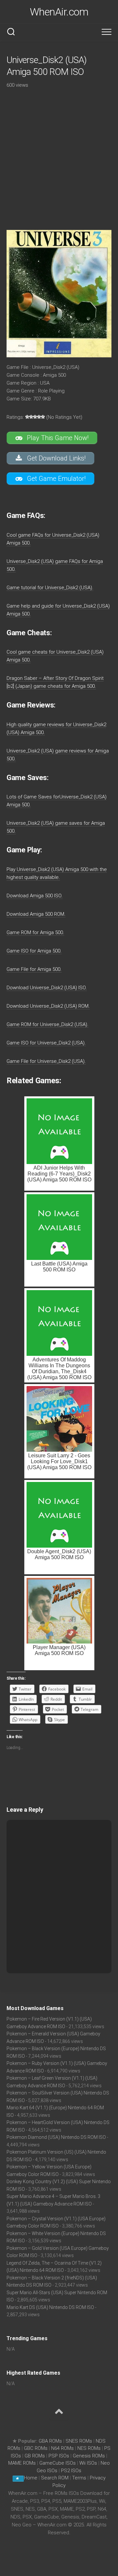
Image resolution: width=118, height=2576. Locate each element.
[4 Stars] (39, 417)
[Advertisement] (59, 154)
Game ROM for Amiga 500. (35, 932)
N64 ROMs (62, 2448)
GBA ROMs (50, 2441)
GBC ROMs (36, 2448)
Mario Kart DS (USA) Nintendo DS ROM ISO (50, 2307)
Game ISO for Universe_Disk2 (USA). (46, 1043)
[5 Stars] (43, 417)
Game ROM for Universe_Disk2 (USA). (48, 1024)
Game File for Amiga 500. (34, 969)
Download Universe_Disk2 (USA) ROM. (48, 1006)
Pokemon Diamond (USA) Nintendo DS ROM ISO (56, 2137)
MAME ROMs (22, 2463)
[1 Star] (27, 417)
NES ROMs (89, 2448)
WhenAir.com (59, 12)
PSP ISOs (59, 2456)
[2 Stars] (31, 417)
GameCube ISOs (58, 2463)
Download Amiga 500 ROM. (36, 914)
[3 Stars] (35, 417)
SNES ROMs (79, 2441)
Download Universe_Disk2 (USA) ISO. (47, 988)
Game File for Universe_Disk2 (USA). (46, 1061)
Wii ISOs (88, 2463)
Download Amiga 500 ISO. (35, 896)
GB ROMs (35, 2456)
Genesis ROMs (89, 2456)
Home (31, 2478)
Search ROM (55, 2478)
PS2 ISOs (71, 2471)
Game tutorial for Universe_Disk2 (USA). (50, 588)
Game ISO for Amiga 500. (34, 951)
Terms (80, 2478)
